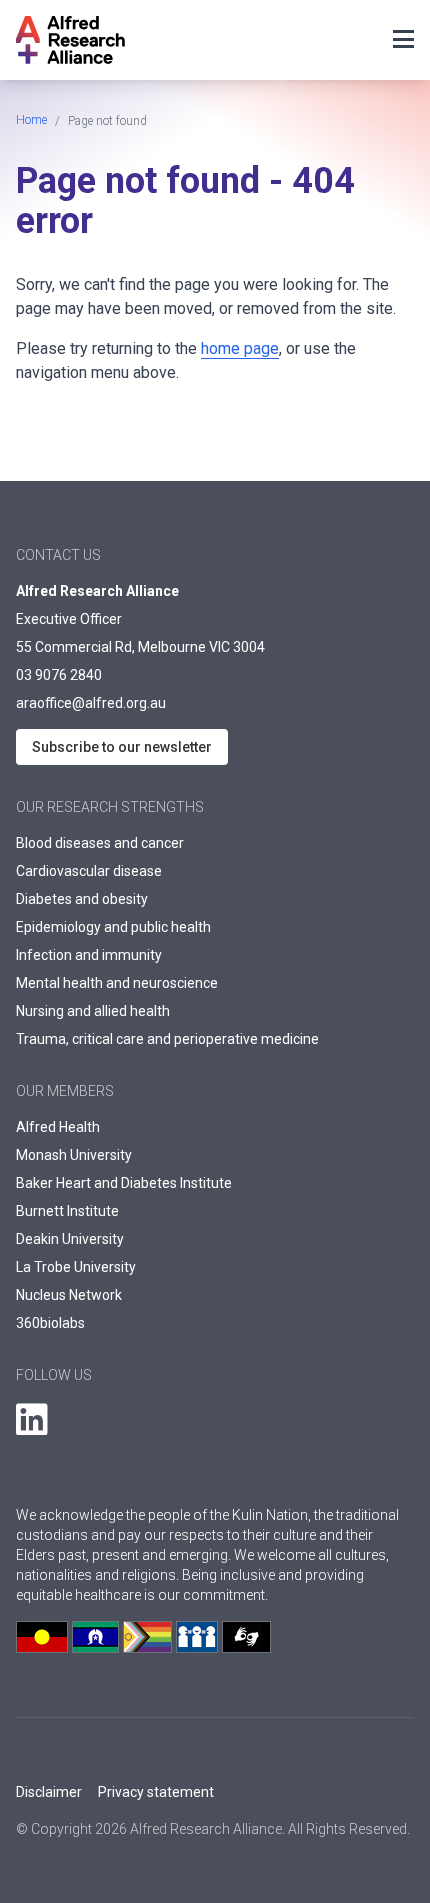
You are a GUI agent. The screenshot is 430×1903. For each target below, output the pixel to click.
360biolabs (50, 1323)
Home (31, 120)
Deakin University (70, 1239)
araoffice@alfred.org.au (91, 703)
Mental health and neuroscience (117, 983)
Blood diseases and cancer (100, 843)
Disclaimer (49, 1792)
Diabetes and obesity (82, 899)
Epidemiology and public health (113, 927)
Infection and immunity (89, 955)
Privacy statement (156, 1792)
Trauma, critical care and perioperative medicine (167, 1039)
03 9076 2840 (59, 675)
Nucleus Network (69, 1295)
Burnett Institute (67, 1211)
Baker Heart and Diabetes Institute (124, 1183)
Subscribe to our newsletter (122, 747)
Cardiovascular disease (89, 871)
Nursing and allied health (93, 1011)
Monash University (74, 1155)
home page (240, 348)
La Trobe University (76, 1267)
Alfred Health (58, 1127)
